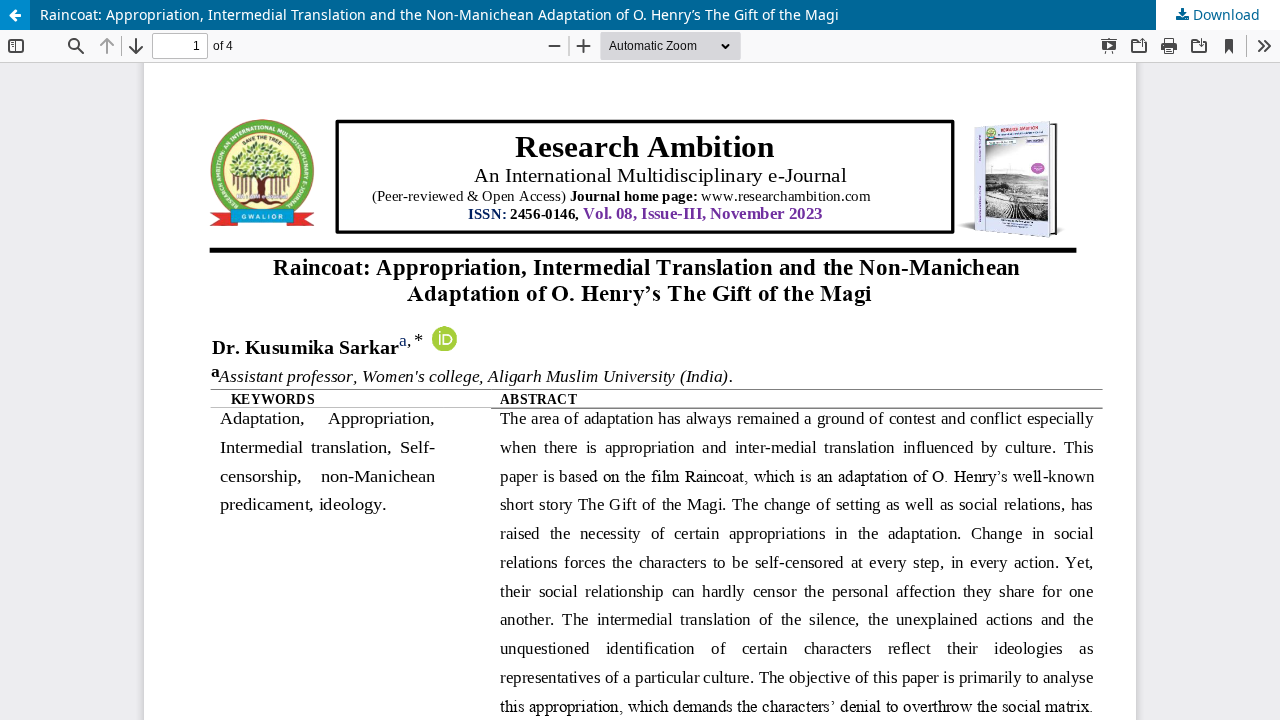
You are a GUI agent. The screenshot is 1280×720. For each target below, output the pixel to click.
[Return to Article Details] (15, 15)
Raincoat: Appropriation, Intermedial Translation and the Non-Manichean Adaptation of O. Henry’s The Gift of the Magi (439, 14)
